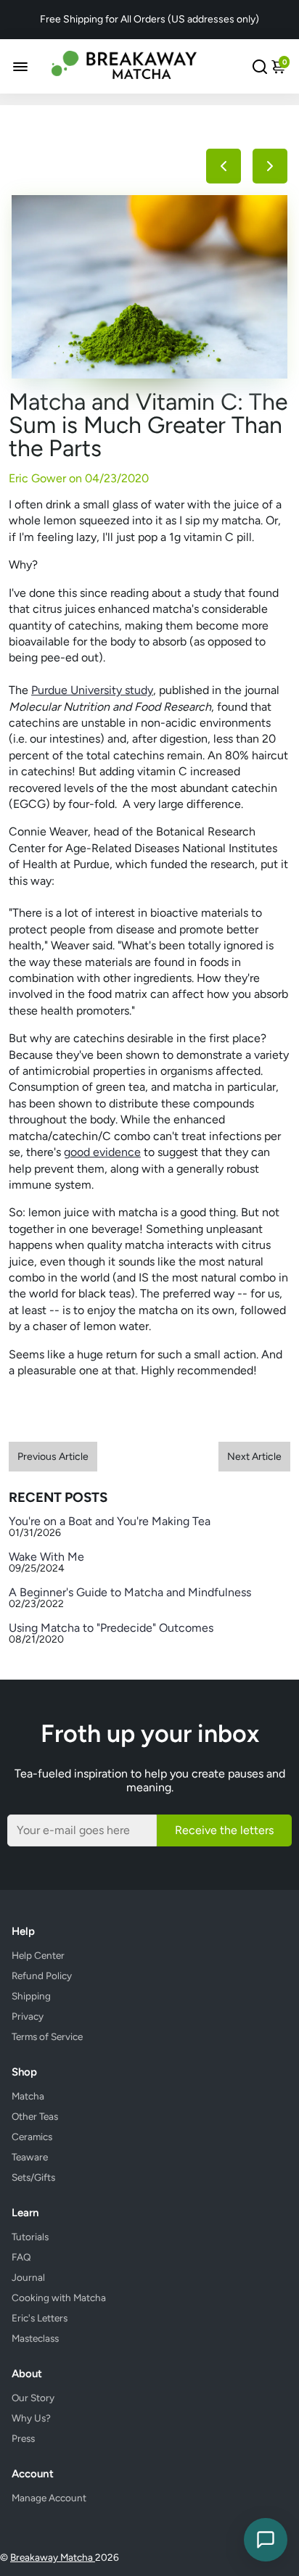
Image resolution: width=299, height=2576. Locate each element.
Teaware (30, 2157)
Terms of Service (47, 2036)
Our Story (33, 2398)
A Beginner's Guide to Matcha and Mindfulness (130, 1592)
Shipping (31, 1996)
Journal (28, 2277)
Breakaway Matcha (53, 2557)
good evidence (102, 1152)
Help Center (38, 1955)
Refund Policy (42, 1976)
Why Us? (31, 2418)
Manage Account (49, 2498)
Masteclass (35, 2338)
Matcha (28, 2096)
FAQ (21, 2257)
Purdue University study (92, 690)
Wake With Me (46, 1557)
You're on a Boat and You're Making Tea (110, 1521)
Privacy (28, 2016)
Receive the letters (224, 1830)
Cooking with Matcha (59, 2298)
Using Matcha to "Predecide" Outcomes (111, 1628)
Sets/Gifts (33, 2177)
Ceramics (32, 2137)
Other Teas (35, 2116)
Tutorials (30, 2237)
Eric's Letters (40, 2318)
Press (23, 2438)
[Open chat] (266, 2540)
